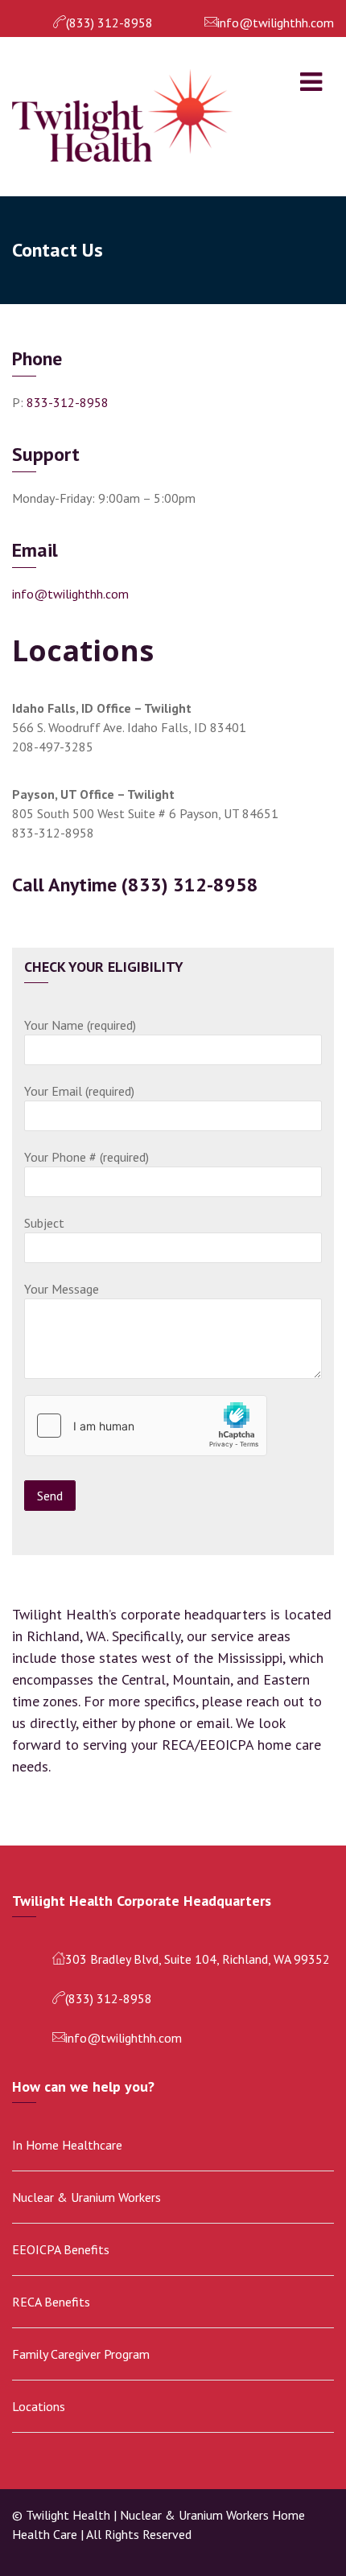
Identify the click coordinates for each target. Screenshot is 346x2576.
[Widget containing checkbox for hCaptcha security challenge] (146, 1426)
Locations (39, 2406)
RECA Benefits (51, 2302)
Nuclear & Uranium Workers (86, 2197)
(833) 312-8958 (109, 23)
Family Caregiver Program (81, 2354)
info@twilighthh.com (276, 23)
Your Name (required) (80, 1025)
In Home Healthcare (67, 2145)
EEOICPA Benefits (61, 2249)
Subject (44, 1223)
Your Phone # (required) (86, 1157)
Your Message (62, 1289)
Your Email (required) (79, 1091)
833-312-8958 (68, 402)
